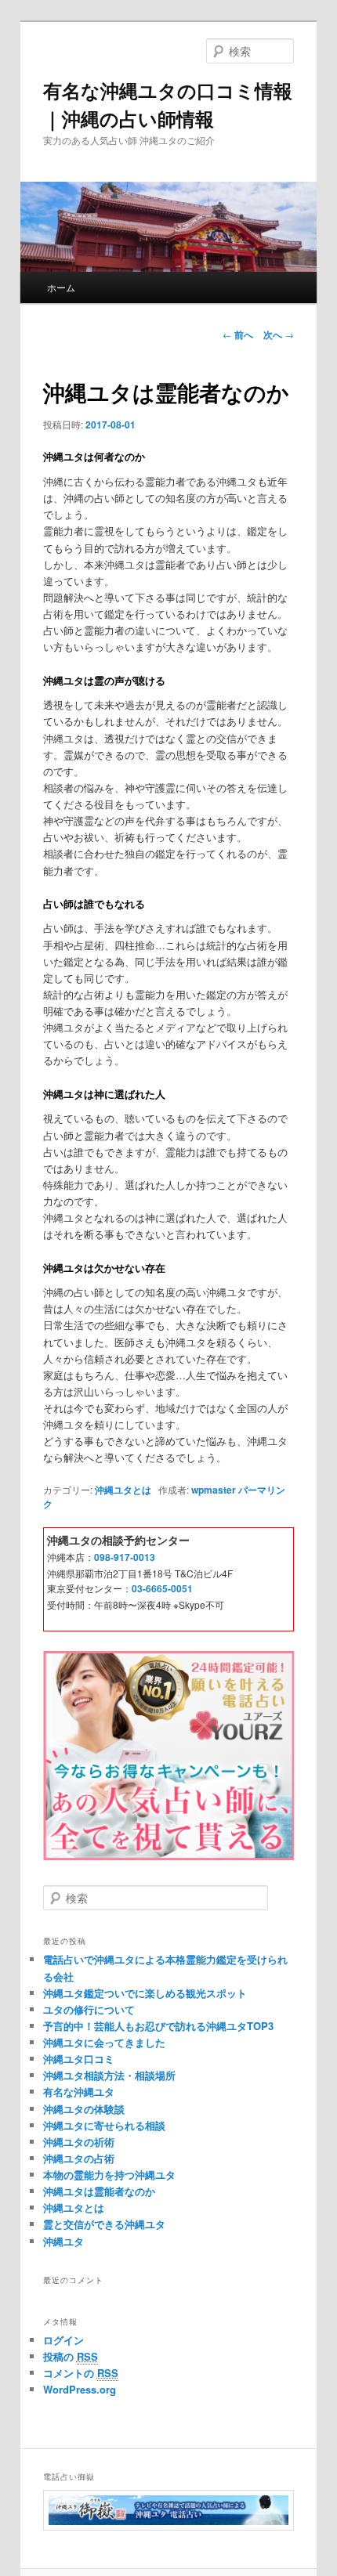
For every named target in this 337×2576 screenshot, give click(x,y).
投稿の (71, 2356)
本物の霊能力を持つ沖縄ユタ (109, 2175)
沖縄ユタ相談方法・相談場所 (109, 2075)
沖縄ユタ (63, 2241)
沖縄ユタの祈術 (79, 2142)
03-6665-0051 (162, 1588)
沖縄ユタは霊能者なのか (99, 2191)
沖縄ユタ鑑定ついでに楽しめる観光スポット (145, 1993)
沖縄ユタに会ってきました (104, 2042)
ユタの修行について (89, 2009)
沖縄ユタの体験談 (84, 2109)
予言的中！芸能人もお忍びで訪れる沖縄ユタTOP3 (158, 2026)
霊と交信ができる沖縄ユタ (104, 2224)
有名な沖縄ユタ (79, 2092)
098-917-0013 (125, 1557)
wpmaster (214, 1490)
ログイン (63, 2340)
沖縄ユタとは (123, 1490)
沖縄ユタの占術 (79, 2158)
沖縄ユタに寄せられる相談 (104, 2125)
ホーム (61, 287)
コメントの (81, 2373)
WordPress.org (80, 2389)
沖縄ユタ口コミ (79, 2059)
